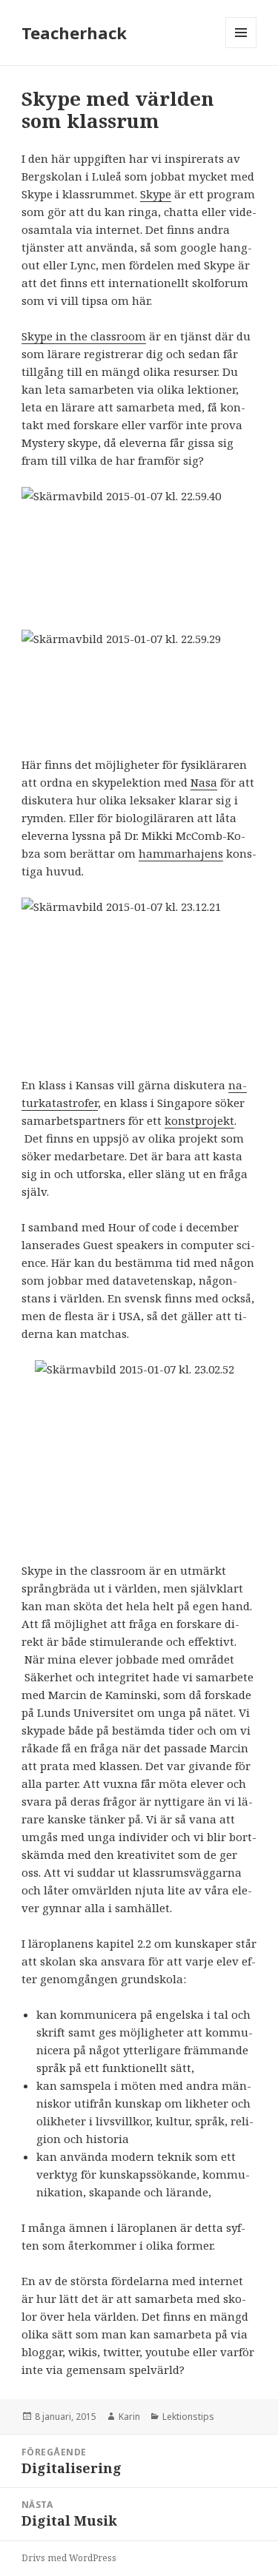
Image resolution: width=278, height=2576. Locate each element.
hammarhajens (181, 853)
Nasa (204, 782)
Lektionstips (188, 2417)
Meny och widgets (241, 48)
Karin (129, 2417)
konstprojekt (199, 1120)
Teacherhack (74, 33)
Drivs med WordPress (69, 2558)
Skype (156, 194)
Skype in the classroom (84, 336)
